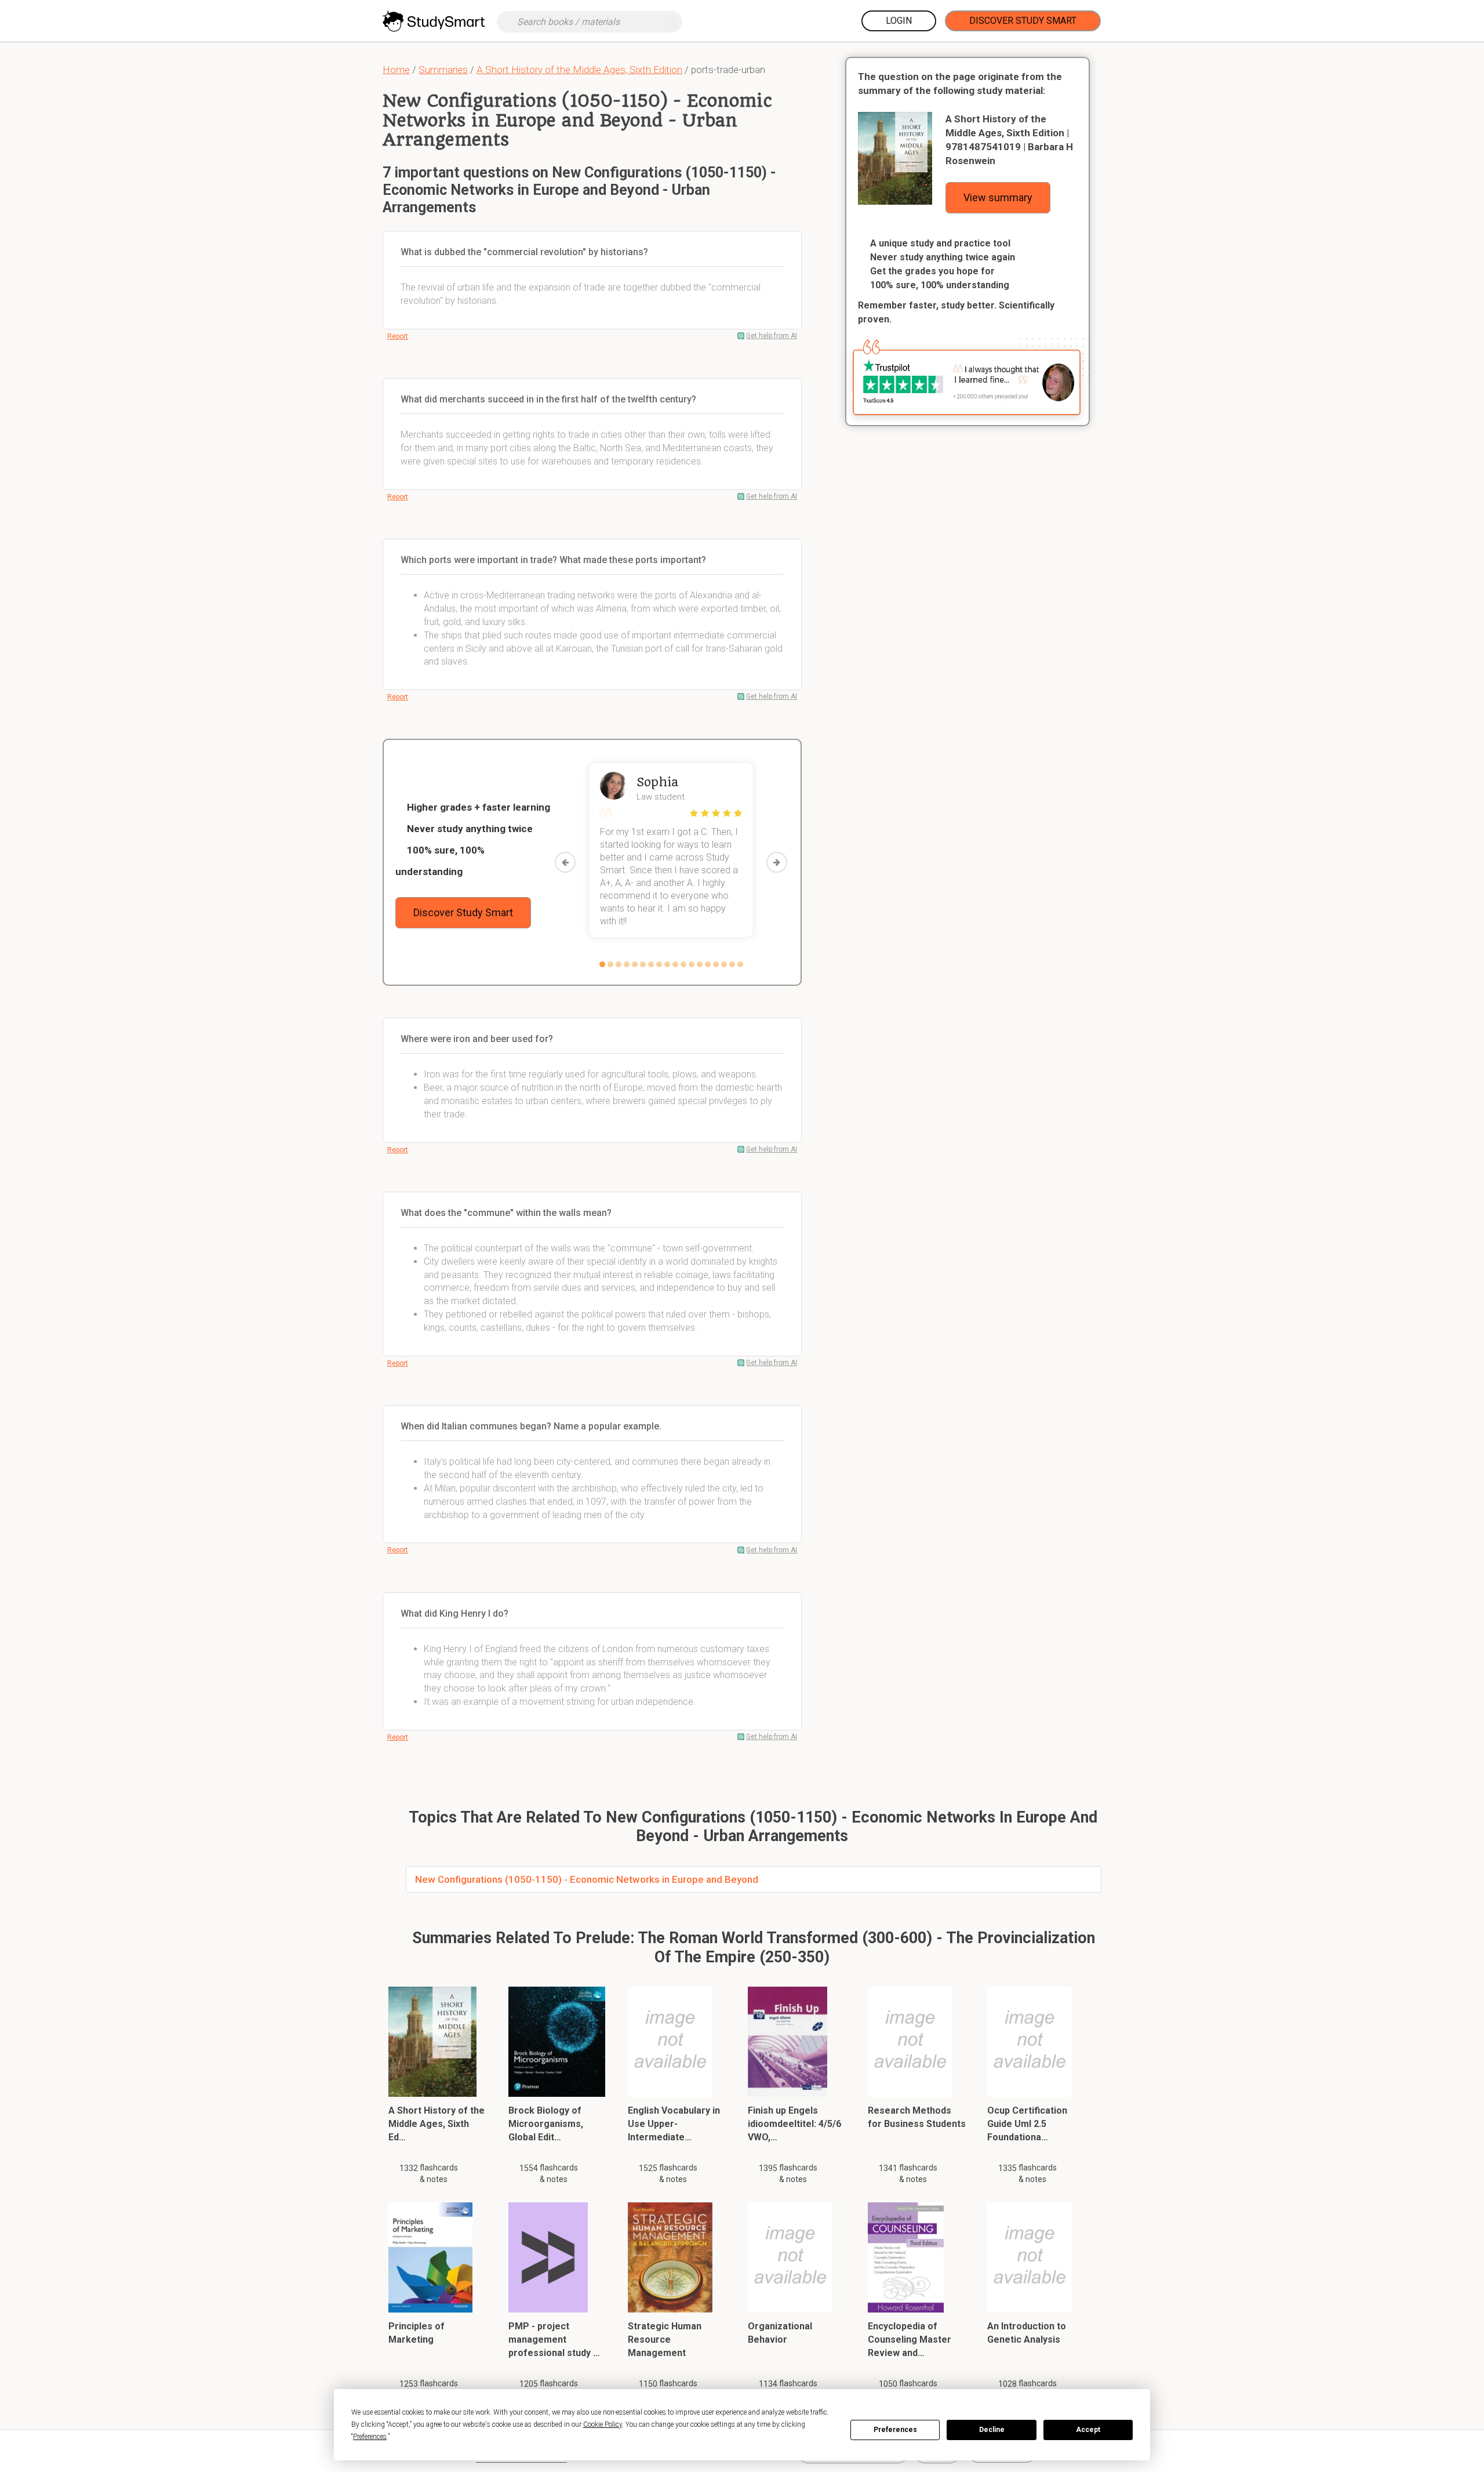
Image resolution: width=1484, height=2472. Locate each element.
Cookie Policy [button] (603, 2424)
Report (398, 336)
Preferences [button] (370, 2437)
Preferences (895, 2430)
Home (396, 70)
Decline (992, 2430)
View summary (998, 197)
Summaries (443, 70)
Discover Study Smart (1023, 21)
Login (899, 21)
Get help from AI (772, 336)
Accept (1088, 2430)
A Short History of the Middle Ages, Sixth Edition (579, 70)
